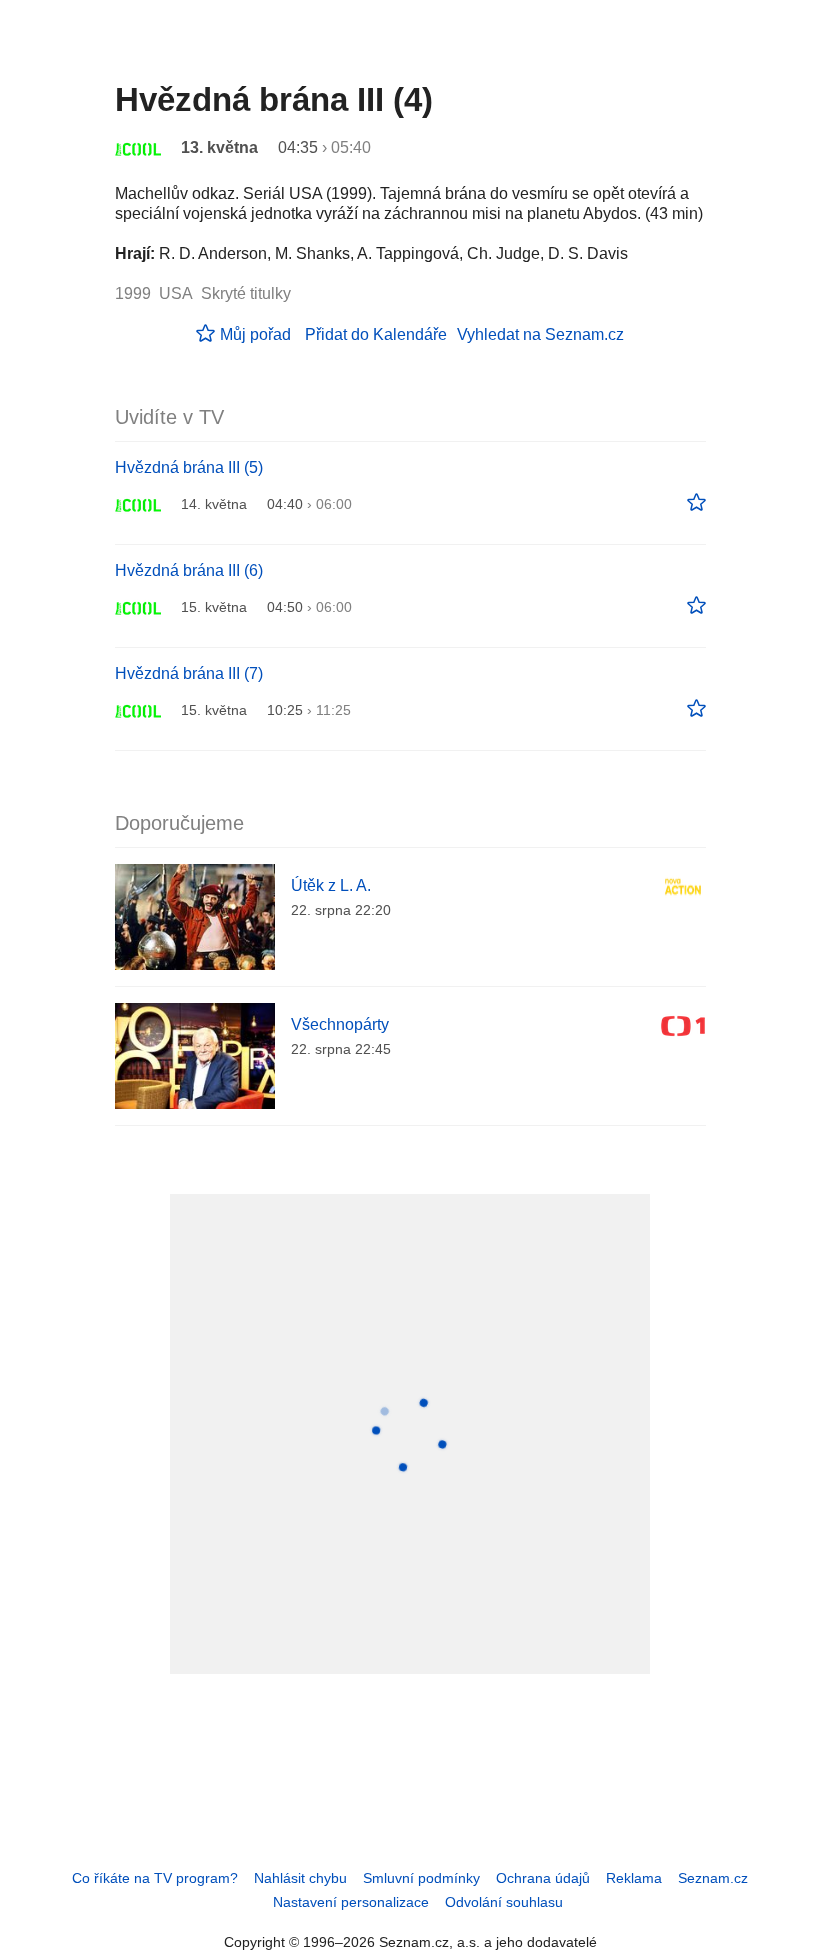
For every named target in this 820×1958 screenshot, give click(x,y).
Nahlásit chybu (300, 1878)
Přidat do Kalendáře (376, 334)
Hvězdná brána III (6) (189, 570)
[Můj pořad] (696, 503)
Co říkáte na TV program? (155, 1878)
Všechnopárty (340, 1024)
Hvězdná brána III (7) (189, 673)
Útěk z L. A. (331, 885)
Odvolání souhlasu (504, 1902)
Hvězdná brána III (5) (189, 467)
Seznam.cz (713, 1878)
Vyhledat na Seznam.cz (540, 334)
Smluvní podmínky (421, 1878)
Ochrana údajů (543, 1878)
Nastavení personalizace (351, 1902)
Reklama (634, 1878)
